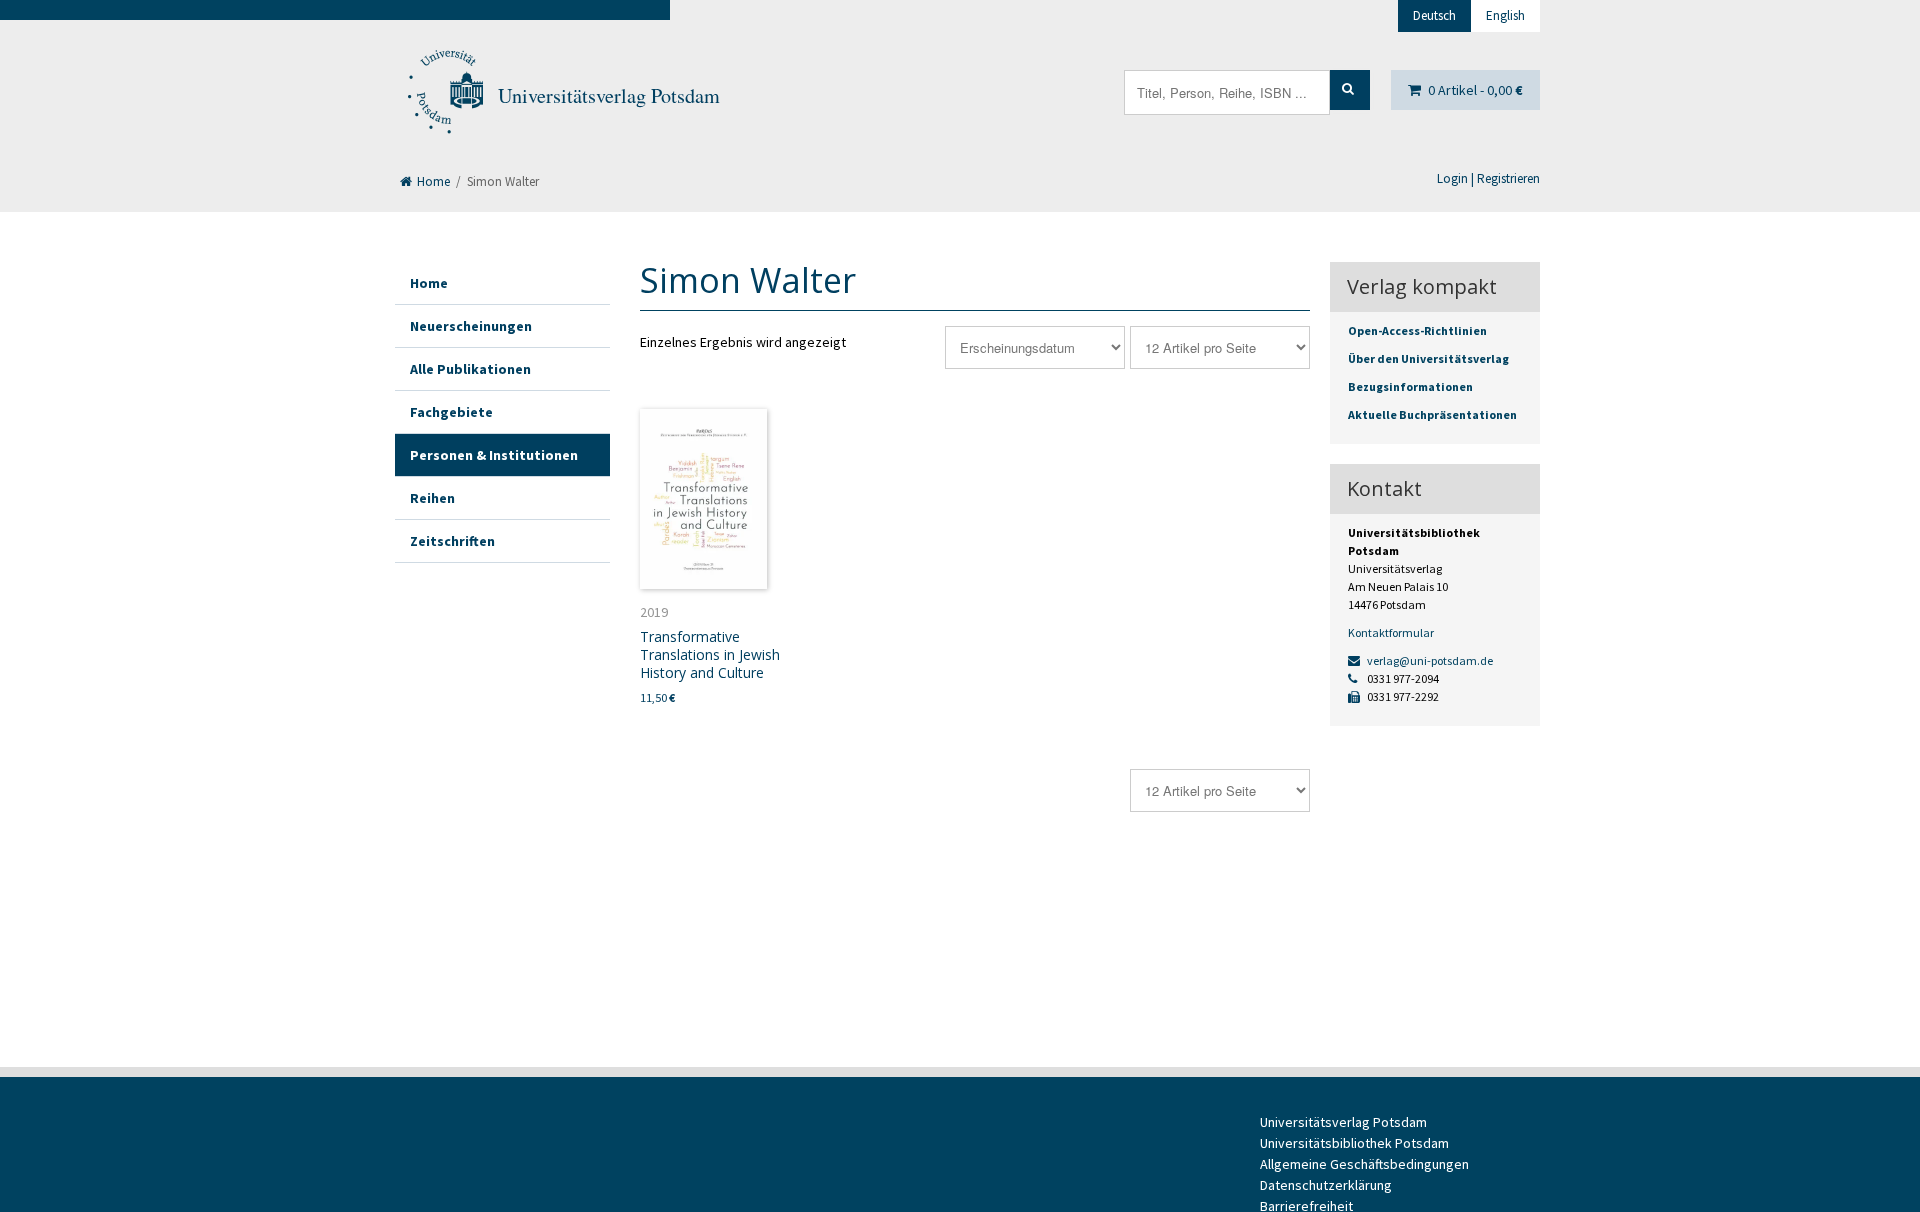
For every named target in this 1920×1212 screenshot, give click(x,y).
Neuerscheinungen (471, 326)
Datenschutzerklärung (1326, 1185)
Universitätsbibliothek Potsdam (1354, 1143)
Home (432, 181)
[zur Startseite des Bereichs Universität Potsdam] (444, 96)
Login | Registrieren (1488, 178)
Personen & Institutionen (494, 455)
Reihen (432, 498)
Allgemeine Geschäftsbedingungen (1364, 1164)
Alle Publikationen (470, 369)
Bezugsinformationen (1410, 386)
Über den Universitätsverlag (1428, 358)
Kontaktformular (1391, 632)
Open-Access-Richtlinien (1417, 330)
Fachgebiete (451, 412)
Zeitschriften (452, 541)
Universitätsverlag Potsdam (609, 95)
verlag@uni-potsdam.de (1429, 660)
